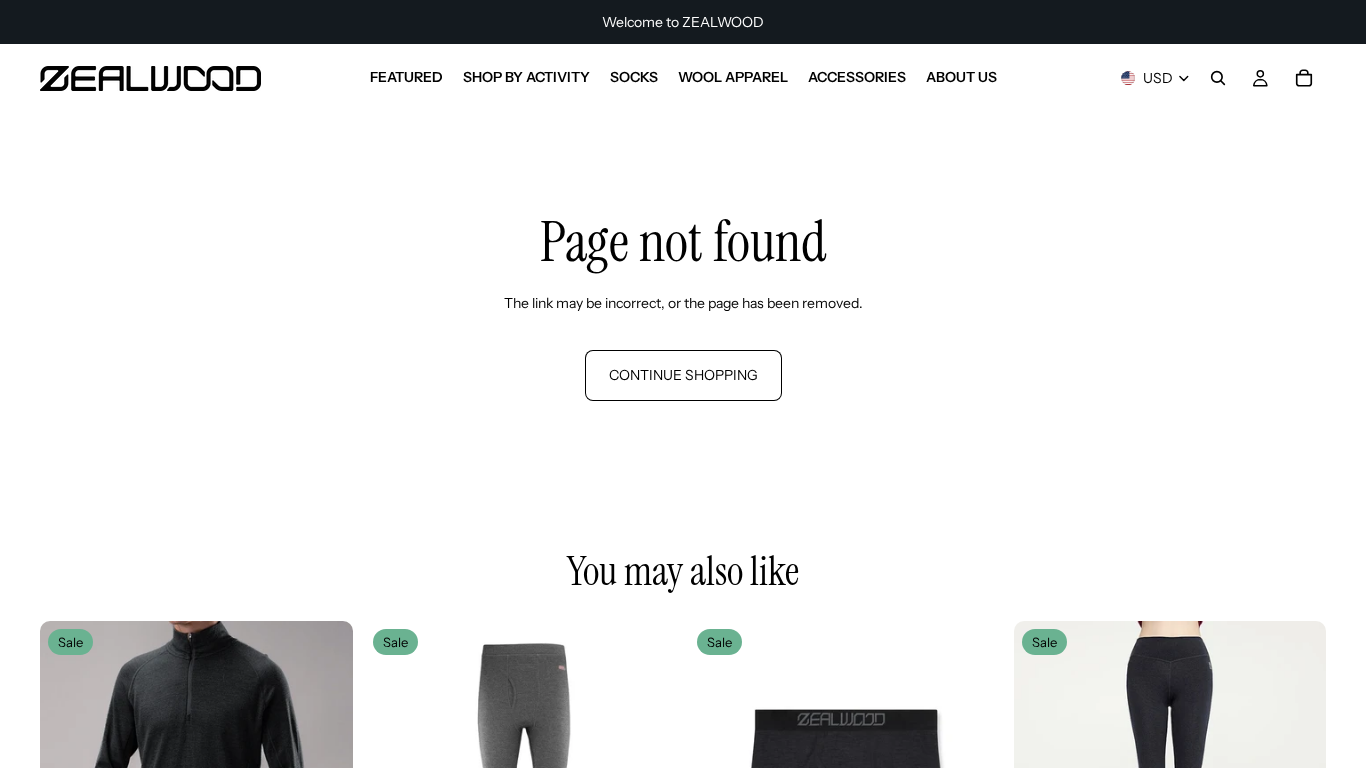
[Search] (1218, 78)
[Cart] (1304, 78)
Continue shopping (683, 375)
